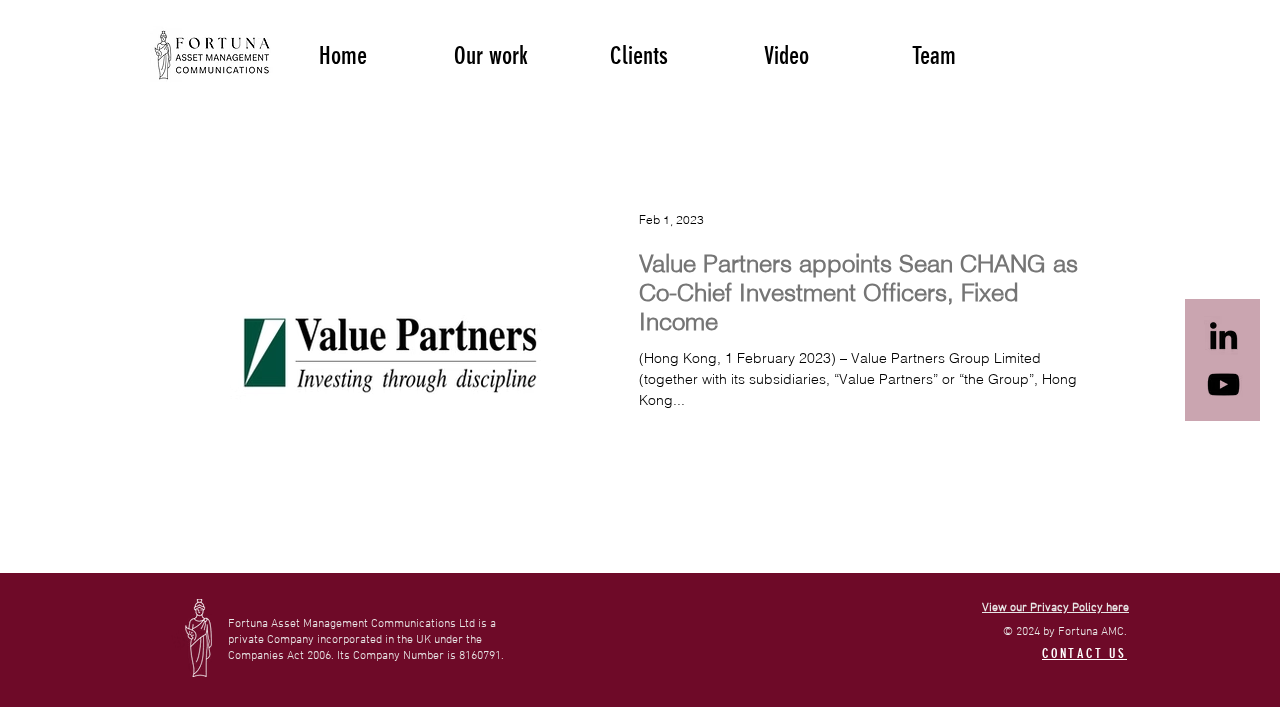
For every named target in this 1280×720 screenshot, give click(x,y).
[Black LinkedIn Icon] (1223, 335)
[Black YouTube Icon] (1223, 384)
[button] (491, 54)
